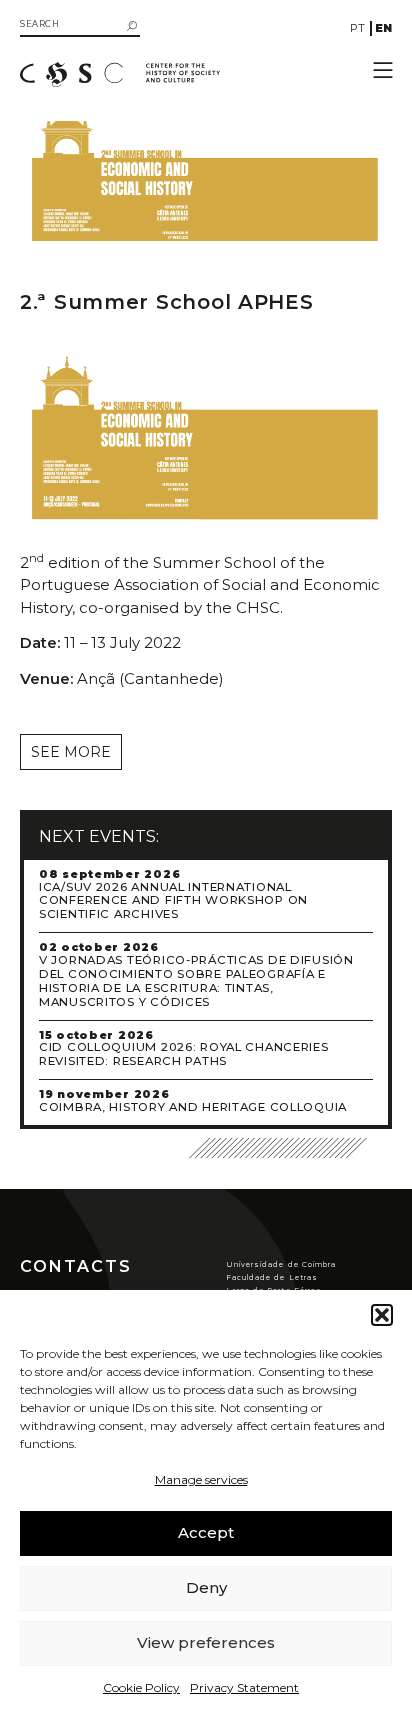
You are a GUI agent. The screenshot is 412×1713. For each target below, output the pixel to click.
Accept (206, 1532)
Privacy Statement (244, 1687)
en (383, 28)
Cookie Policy (141, 1687)
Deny (206, 1587)
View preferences (206, 1642)
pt (357, 28)
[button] (382, 1315)
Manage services (201, 1479)
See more (71, 752)
